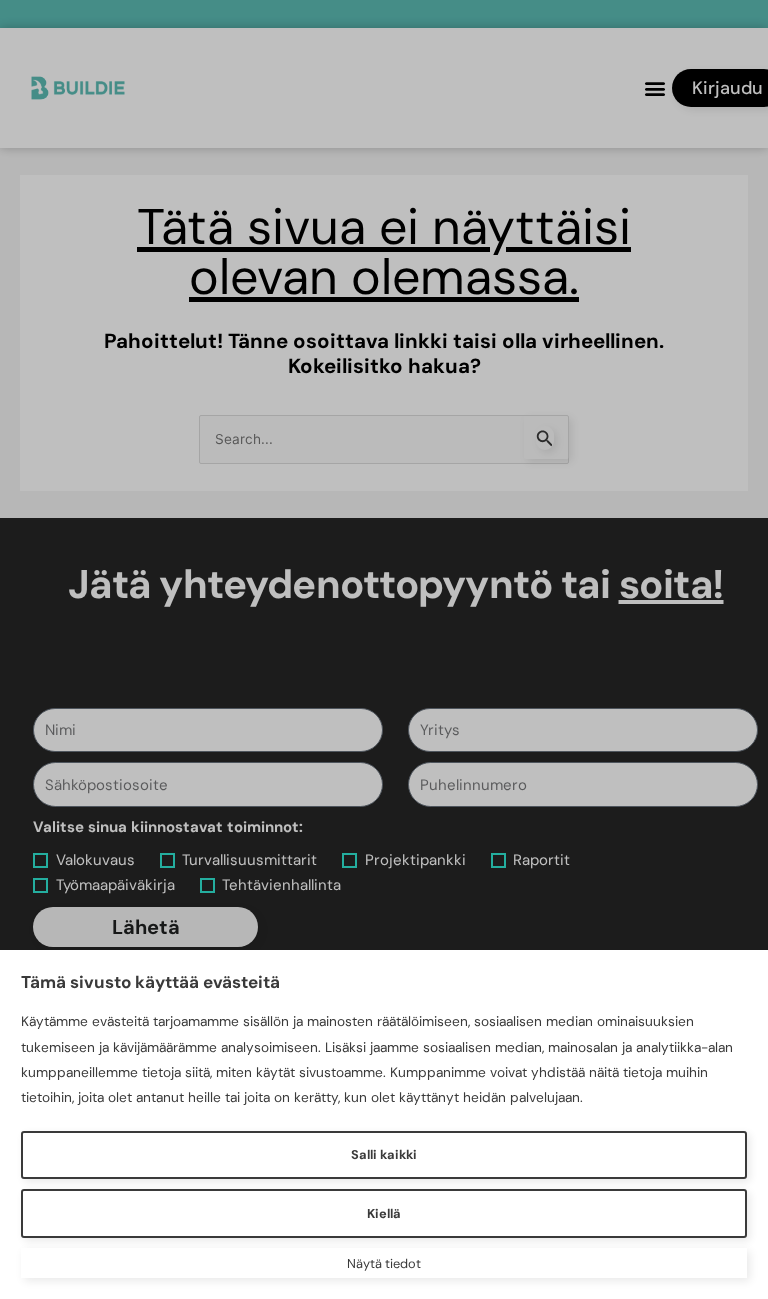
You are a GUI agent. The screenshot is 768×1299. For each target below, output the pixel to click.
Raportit (541, 860)
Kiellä (384, 1213)
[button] (655, 88)
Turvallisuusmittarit (249, 860)
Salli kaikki (384, 1154)
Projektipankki (415, 860)
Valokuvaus (95, 860)
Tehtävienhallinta (281, 885)
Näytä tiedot (384, 1263)
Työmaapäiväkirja (115, 885)
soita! (671, 584)
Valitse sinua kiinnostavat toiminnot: (168, 827)
